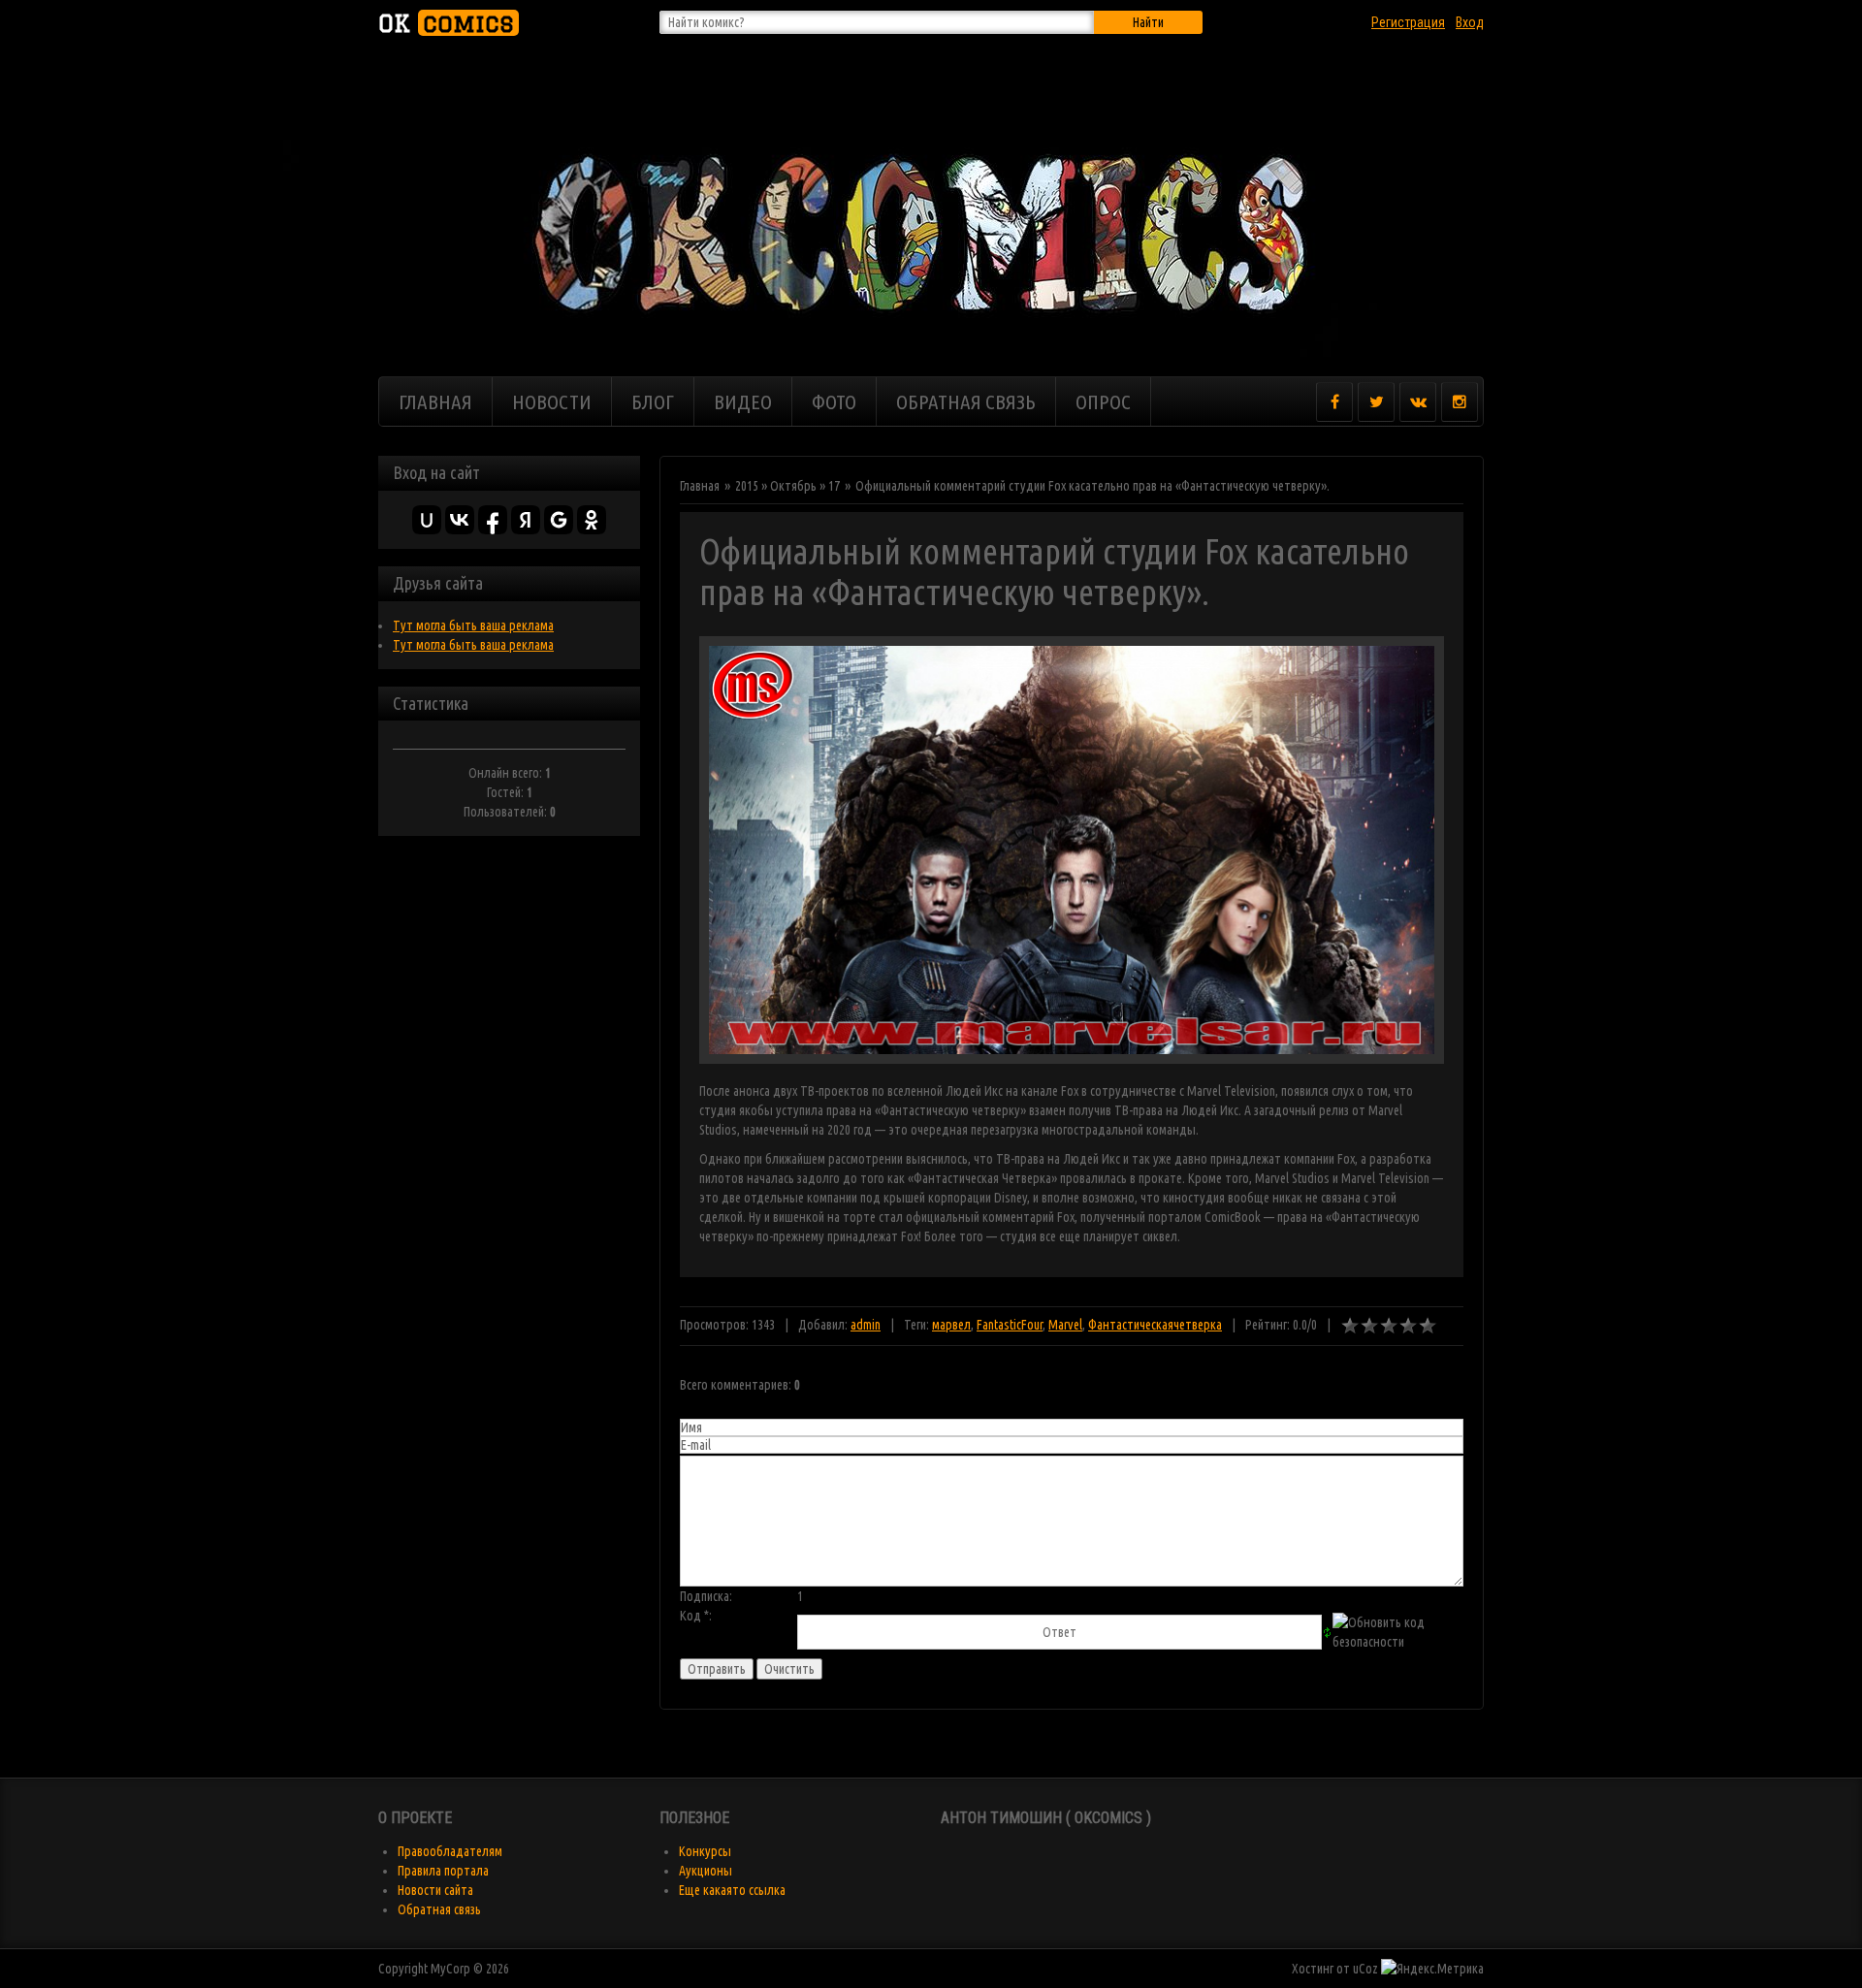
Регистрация (1408, 22)
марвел (951, 1325)
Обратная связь (439, 1909)
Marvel (1065, 1325)
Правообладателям (450, 1851)
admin (866, 1325)
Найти (1148, 22)
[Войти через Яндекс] (526, 520)
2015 (747, 486)
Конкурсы (705, 1851)
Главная (700, 486)
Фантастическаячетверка (1155, 1325)
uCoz (1365, 1969)
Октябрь (793, 486)
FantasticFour (1010, 1325)
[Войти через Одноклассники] (592, 520)
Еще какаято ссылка (732, 1890)
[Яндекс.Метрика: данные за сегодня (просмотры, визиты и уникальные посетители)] (1432, 1969)
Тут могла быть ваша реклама (473, 625)
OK (446, 23)
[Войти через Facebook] (493, 520)
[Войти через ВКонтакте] (460, 520)
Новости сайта (435, 1890)
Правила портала (443, 1871)
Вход (1470, 22)
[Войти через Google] (559, 520)
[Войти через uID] (427, 520)
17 (834, 486)
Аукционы (706, 1871)
